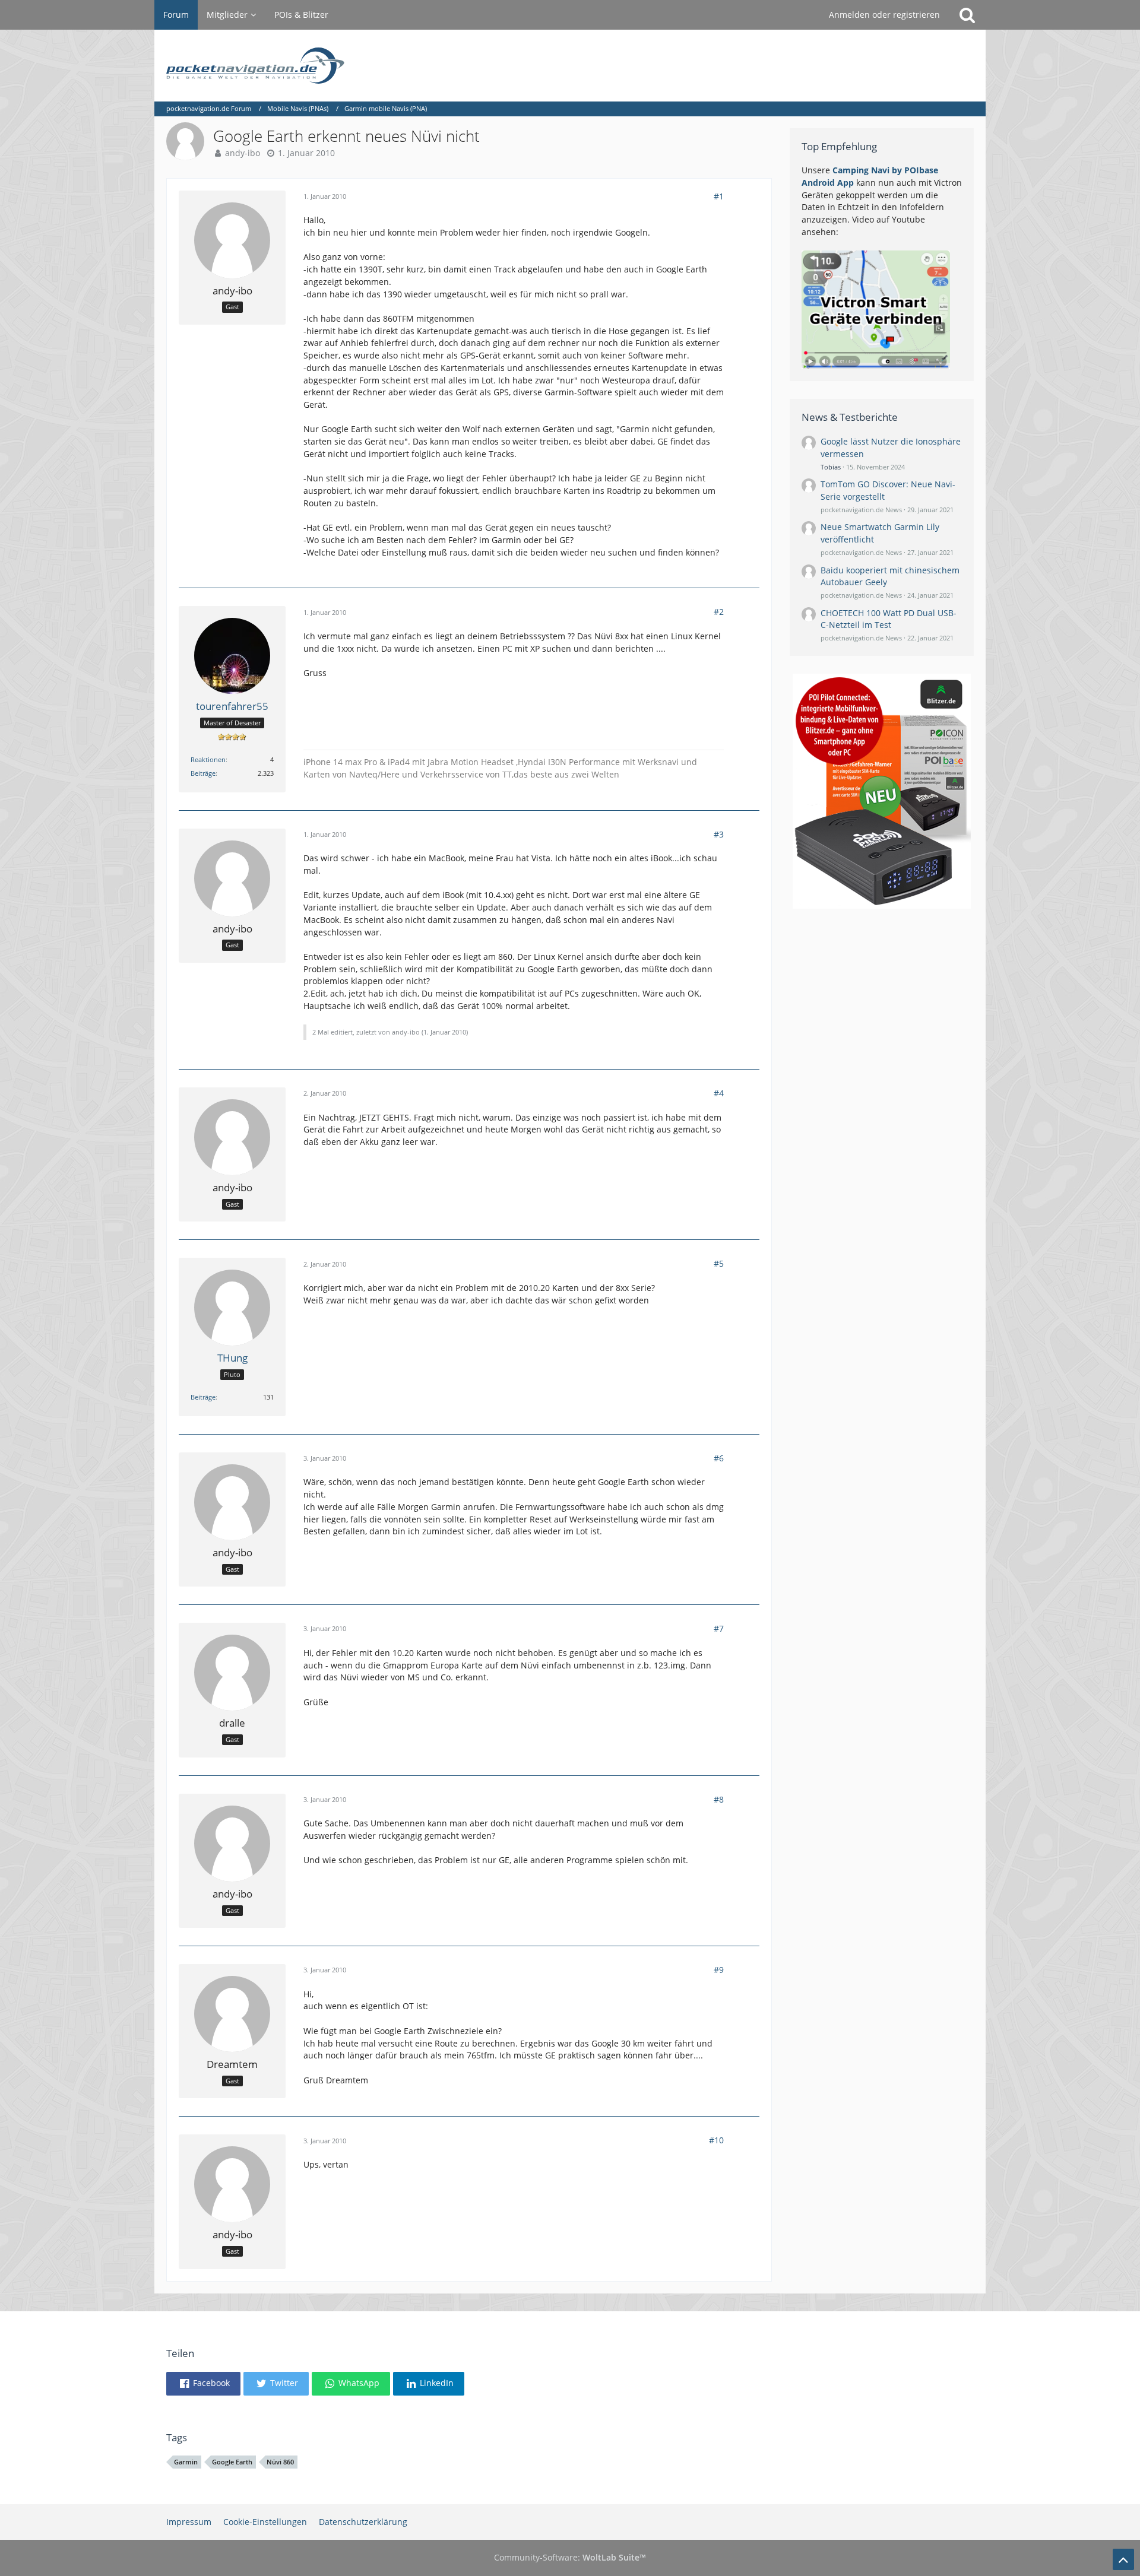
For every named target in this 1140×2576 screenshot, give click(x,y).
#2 (719, 612)
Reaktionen (208, 759)
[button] (203, 2384)
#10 (716, 2140)
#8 (719, 1799)
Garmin (186, 2462)
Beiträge (203, 773)
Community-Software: (570, 2557)
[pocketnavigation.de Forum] (570, 66)
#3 (719, 834)
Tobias (831, 467)
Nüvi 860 (280, 2462)
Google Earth (232, 2462)
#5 (719, 1263)
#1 (719, 196)
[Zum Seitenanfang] (1123, 2559)
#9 (719, 1970)
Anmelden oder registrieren (884, 15)
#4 (719, 1093)
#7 (719, 1628)
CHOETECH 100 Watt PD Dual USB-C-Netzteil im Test (889, 619)
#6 (719, 1458)
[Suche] (967, 15)
